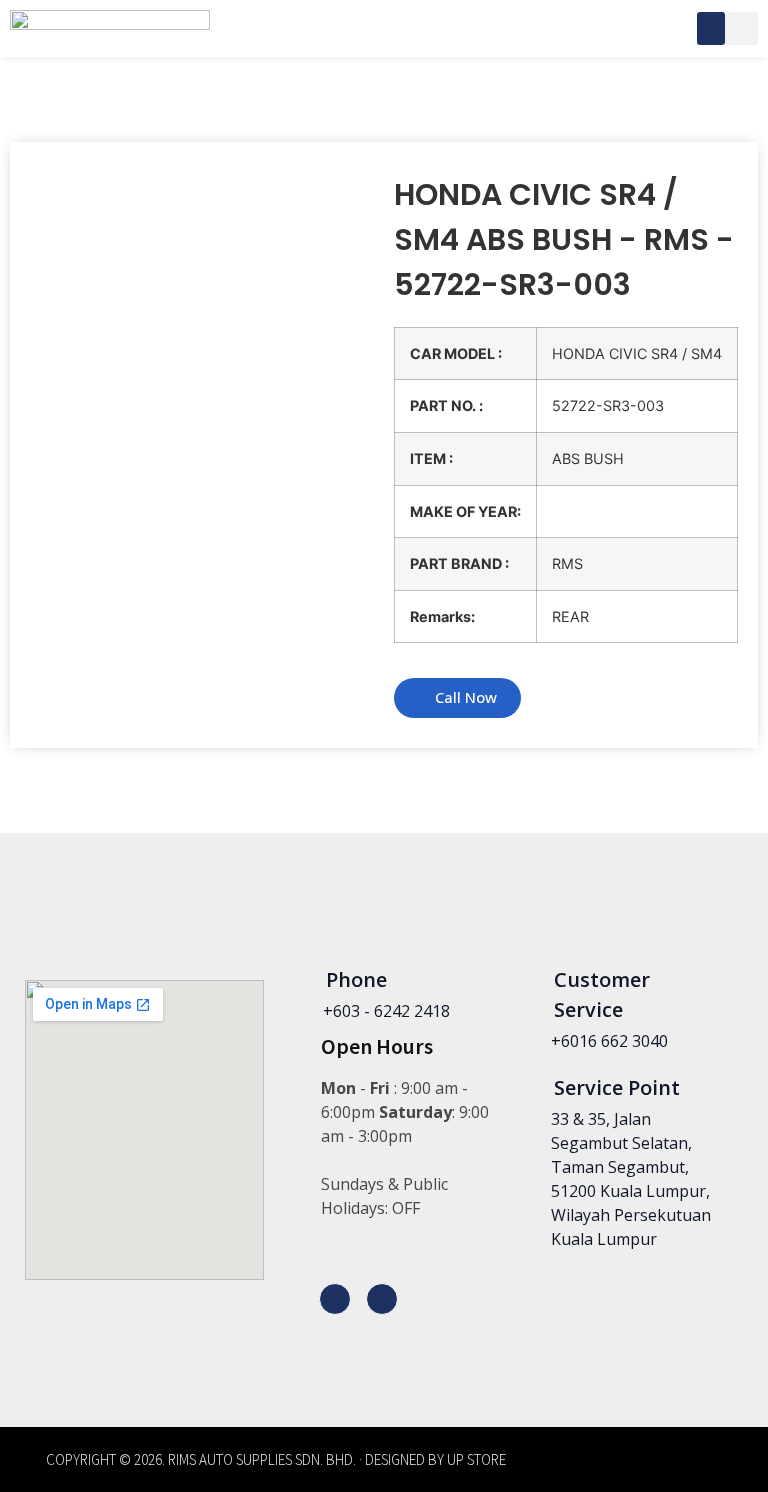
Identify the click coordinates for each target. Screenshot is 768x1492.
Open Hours (377, 1046)
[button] (711, 28)
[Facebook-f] (335, 1299)
